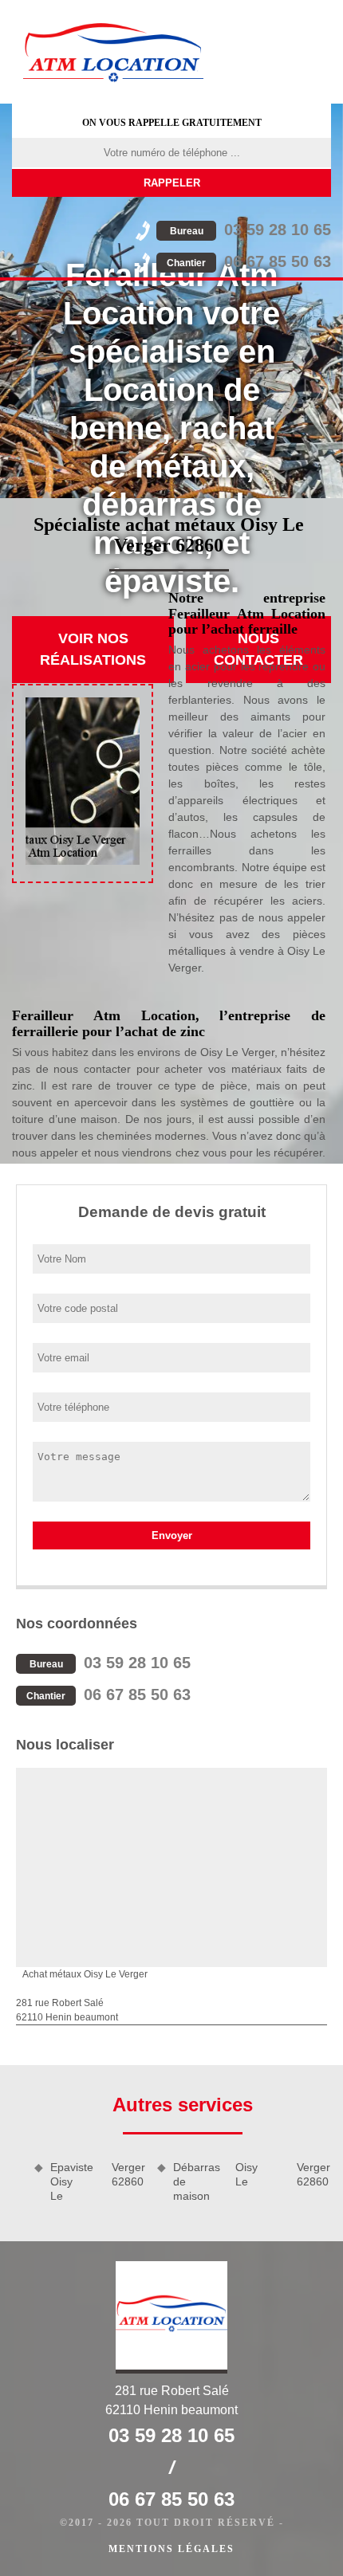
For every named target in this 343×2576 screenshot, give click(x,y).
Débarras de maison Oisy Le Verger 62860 (251, 2181)
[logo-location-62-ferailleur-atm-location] (113, 52)
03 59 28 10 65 (250, 230)
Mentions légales (171, 2549)
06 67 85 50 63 (249, 261)
